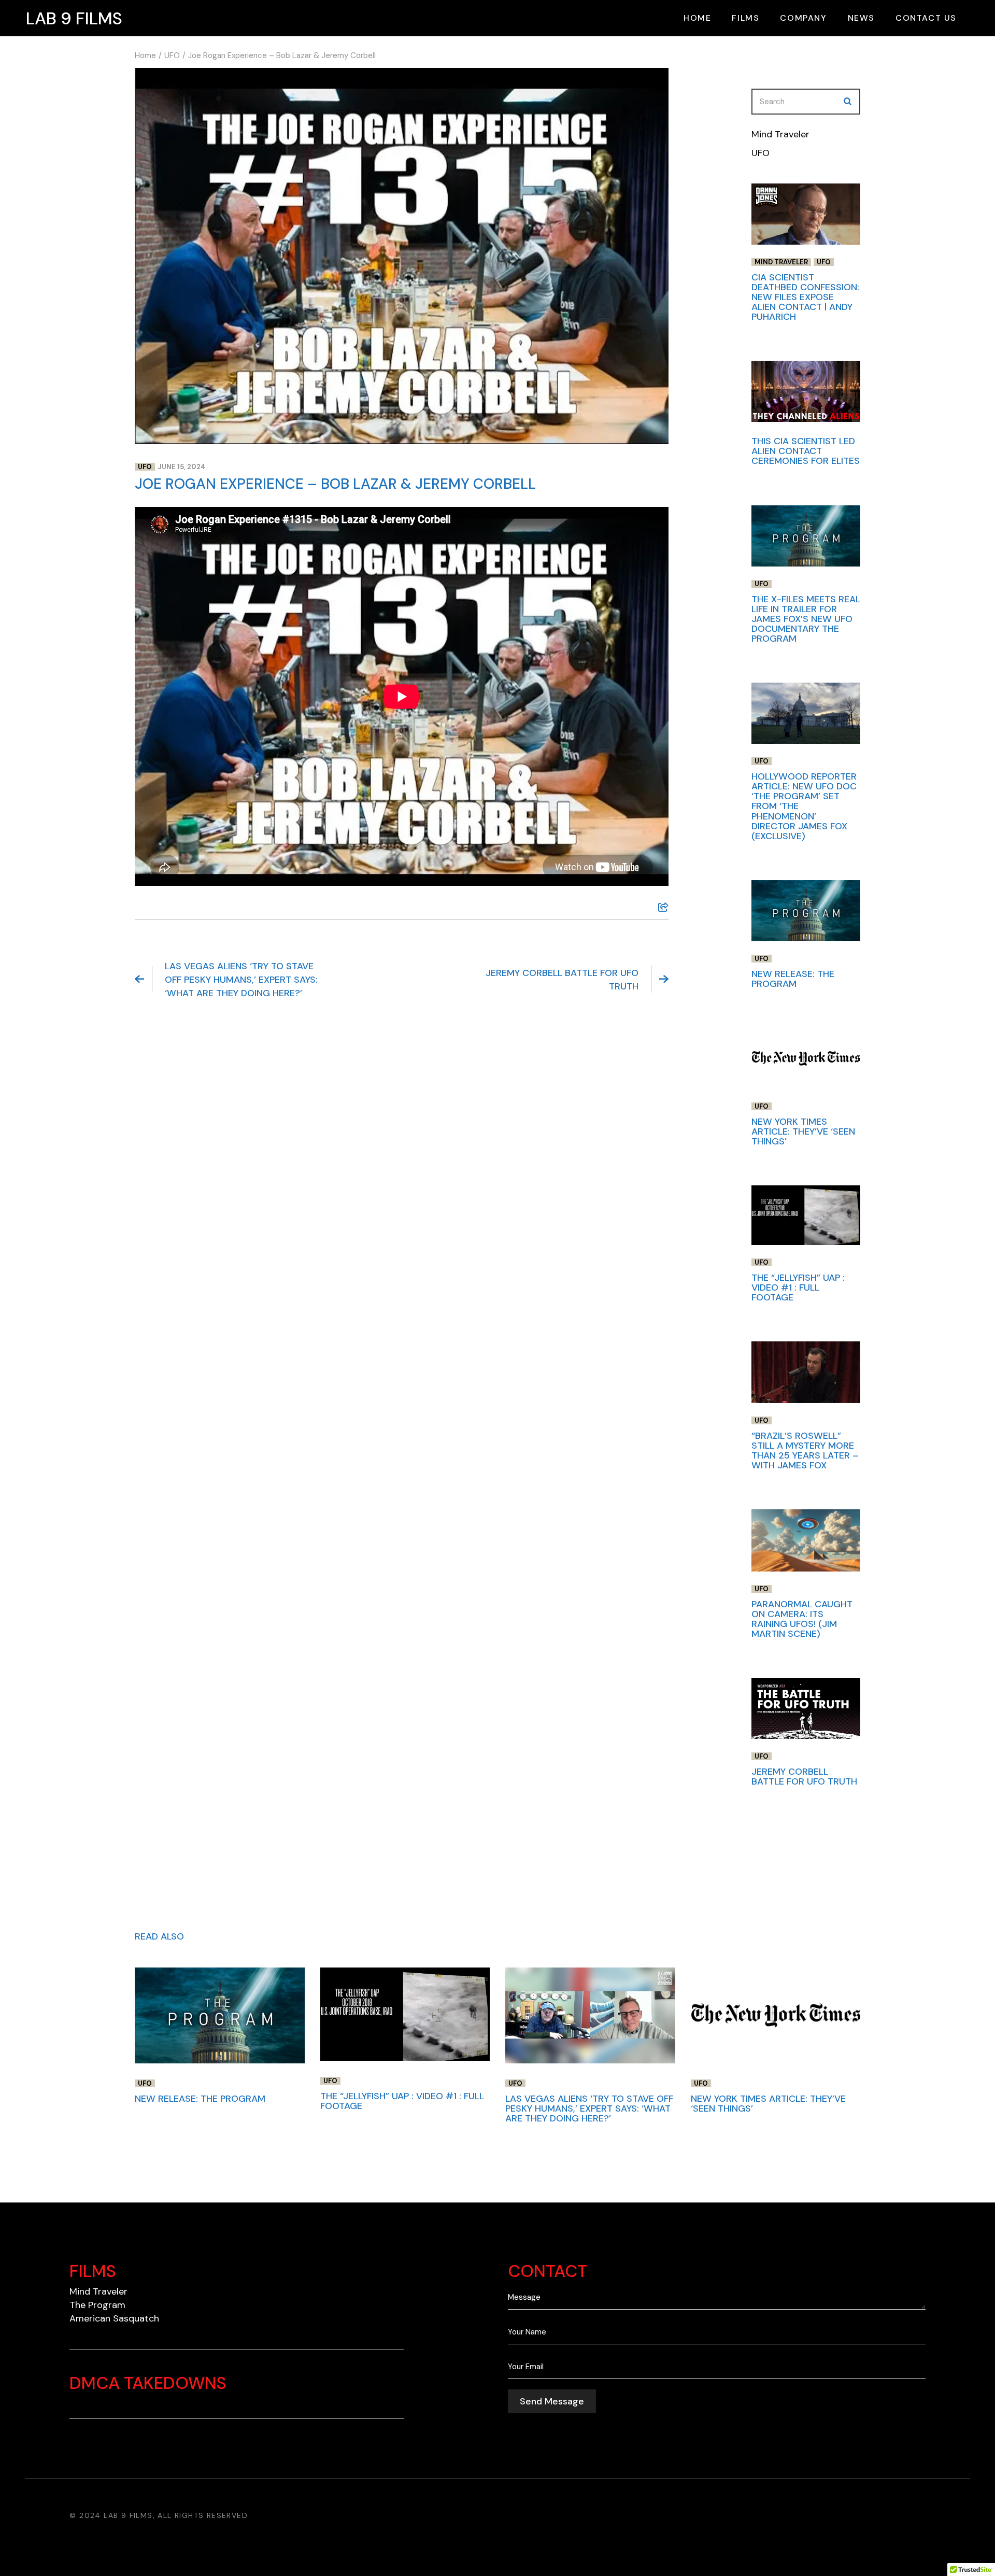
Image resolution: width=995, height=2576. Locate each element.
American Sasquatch (114, 2318)
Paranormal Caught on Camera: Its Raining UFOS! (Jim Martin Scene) (802, 1619)
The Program (97, 2305)
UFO (172, 55)
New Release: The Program (793, 979)
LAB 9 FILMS (74, 18)
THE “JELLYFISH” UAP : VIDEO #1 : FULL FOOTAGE (798, 1287)
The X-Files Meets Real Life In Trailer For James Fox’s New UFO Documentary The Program (806, 619)
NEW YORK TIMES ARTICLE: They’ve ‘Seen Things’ (803, 1131)
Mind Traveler (780, 134)
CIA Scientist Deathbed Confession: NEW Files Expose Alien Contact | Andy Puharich (805, 297)
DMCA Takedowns (148, 2383)
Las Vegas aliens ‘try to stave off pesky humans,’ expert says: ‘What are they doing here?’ (241, 980)
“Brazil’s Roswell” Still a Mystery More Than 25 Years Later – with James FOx (805, 1450)
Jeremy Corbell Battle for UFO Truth (562, 980)
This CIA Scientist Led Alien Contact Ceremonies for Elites (806, 451)
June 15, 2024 (181, 467)
